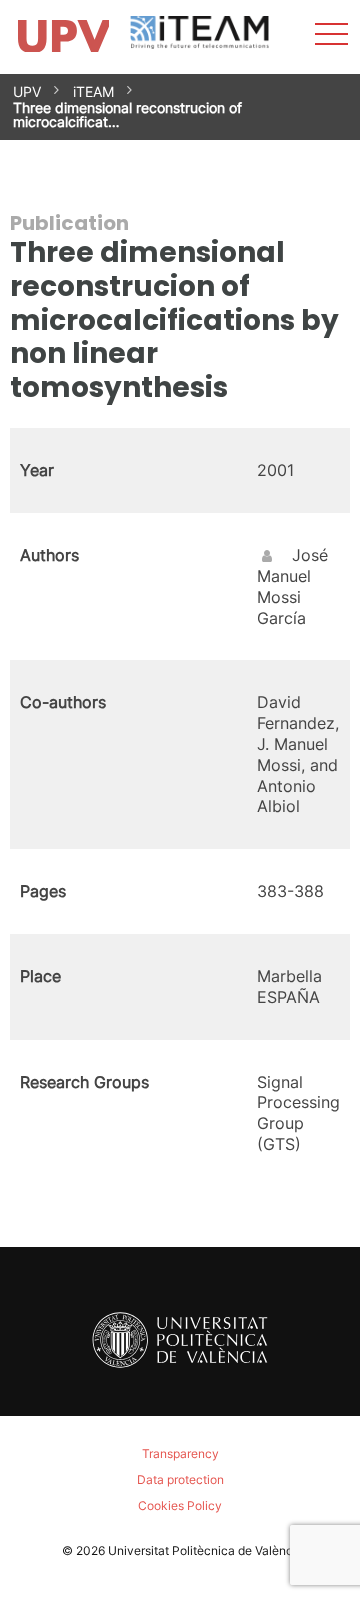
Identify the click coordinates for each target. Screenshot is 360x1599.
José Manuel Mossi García (292, 586)
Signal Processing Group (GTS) (298, 1113)
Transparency (180, 1453)
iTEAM (93, 91)
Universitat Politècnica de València (205, 1550)
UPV (27, 91)
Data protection (180, 1479)
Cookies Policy (180, 1505)
